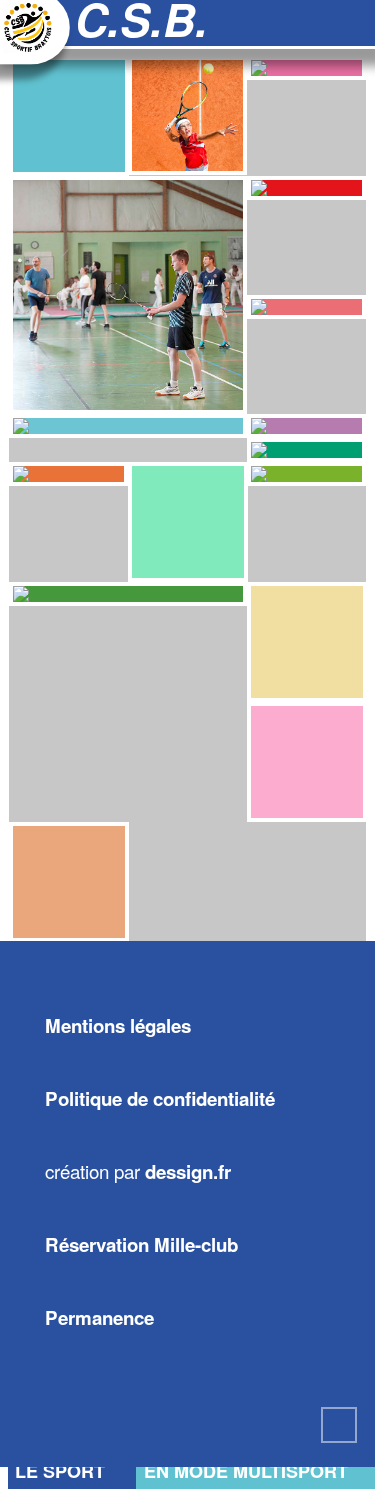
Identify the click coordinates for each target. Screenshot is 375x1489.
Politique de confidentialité (160, 1098)
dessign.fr (188, 1171)
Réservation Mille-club (141, 1244)
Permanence (99, 1317)
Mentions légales (118, 1025)
